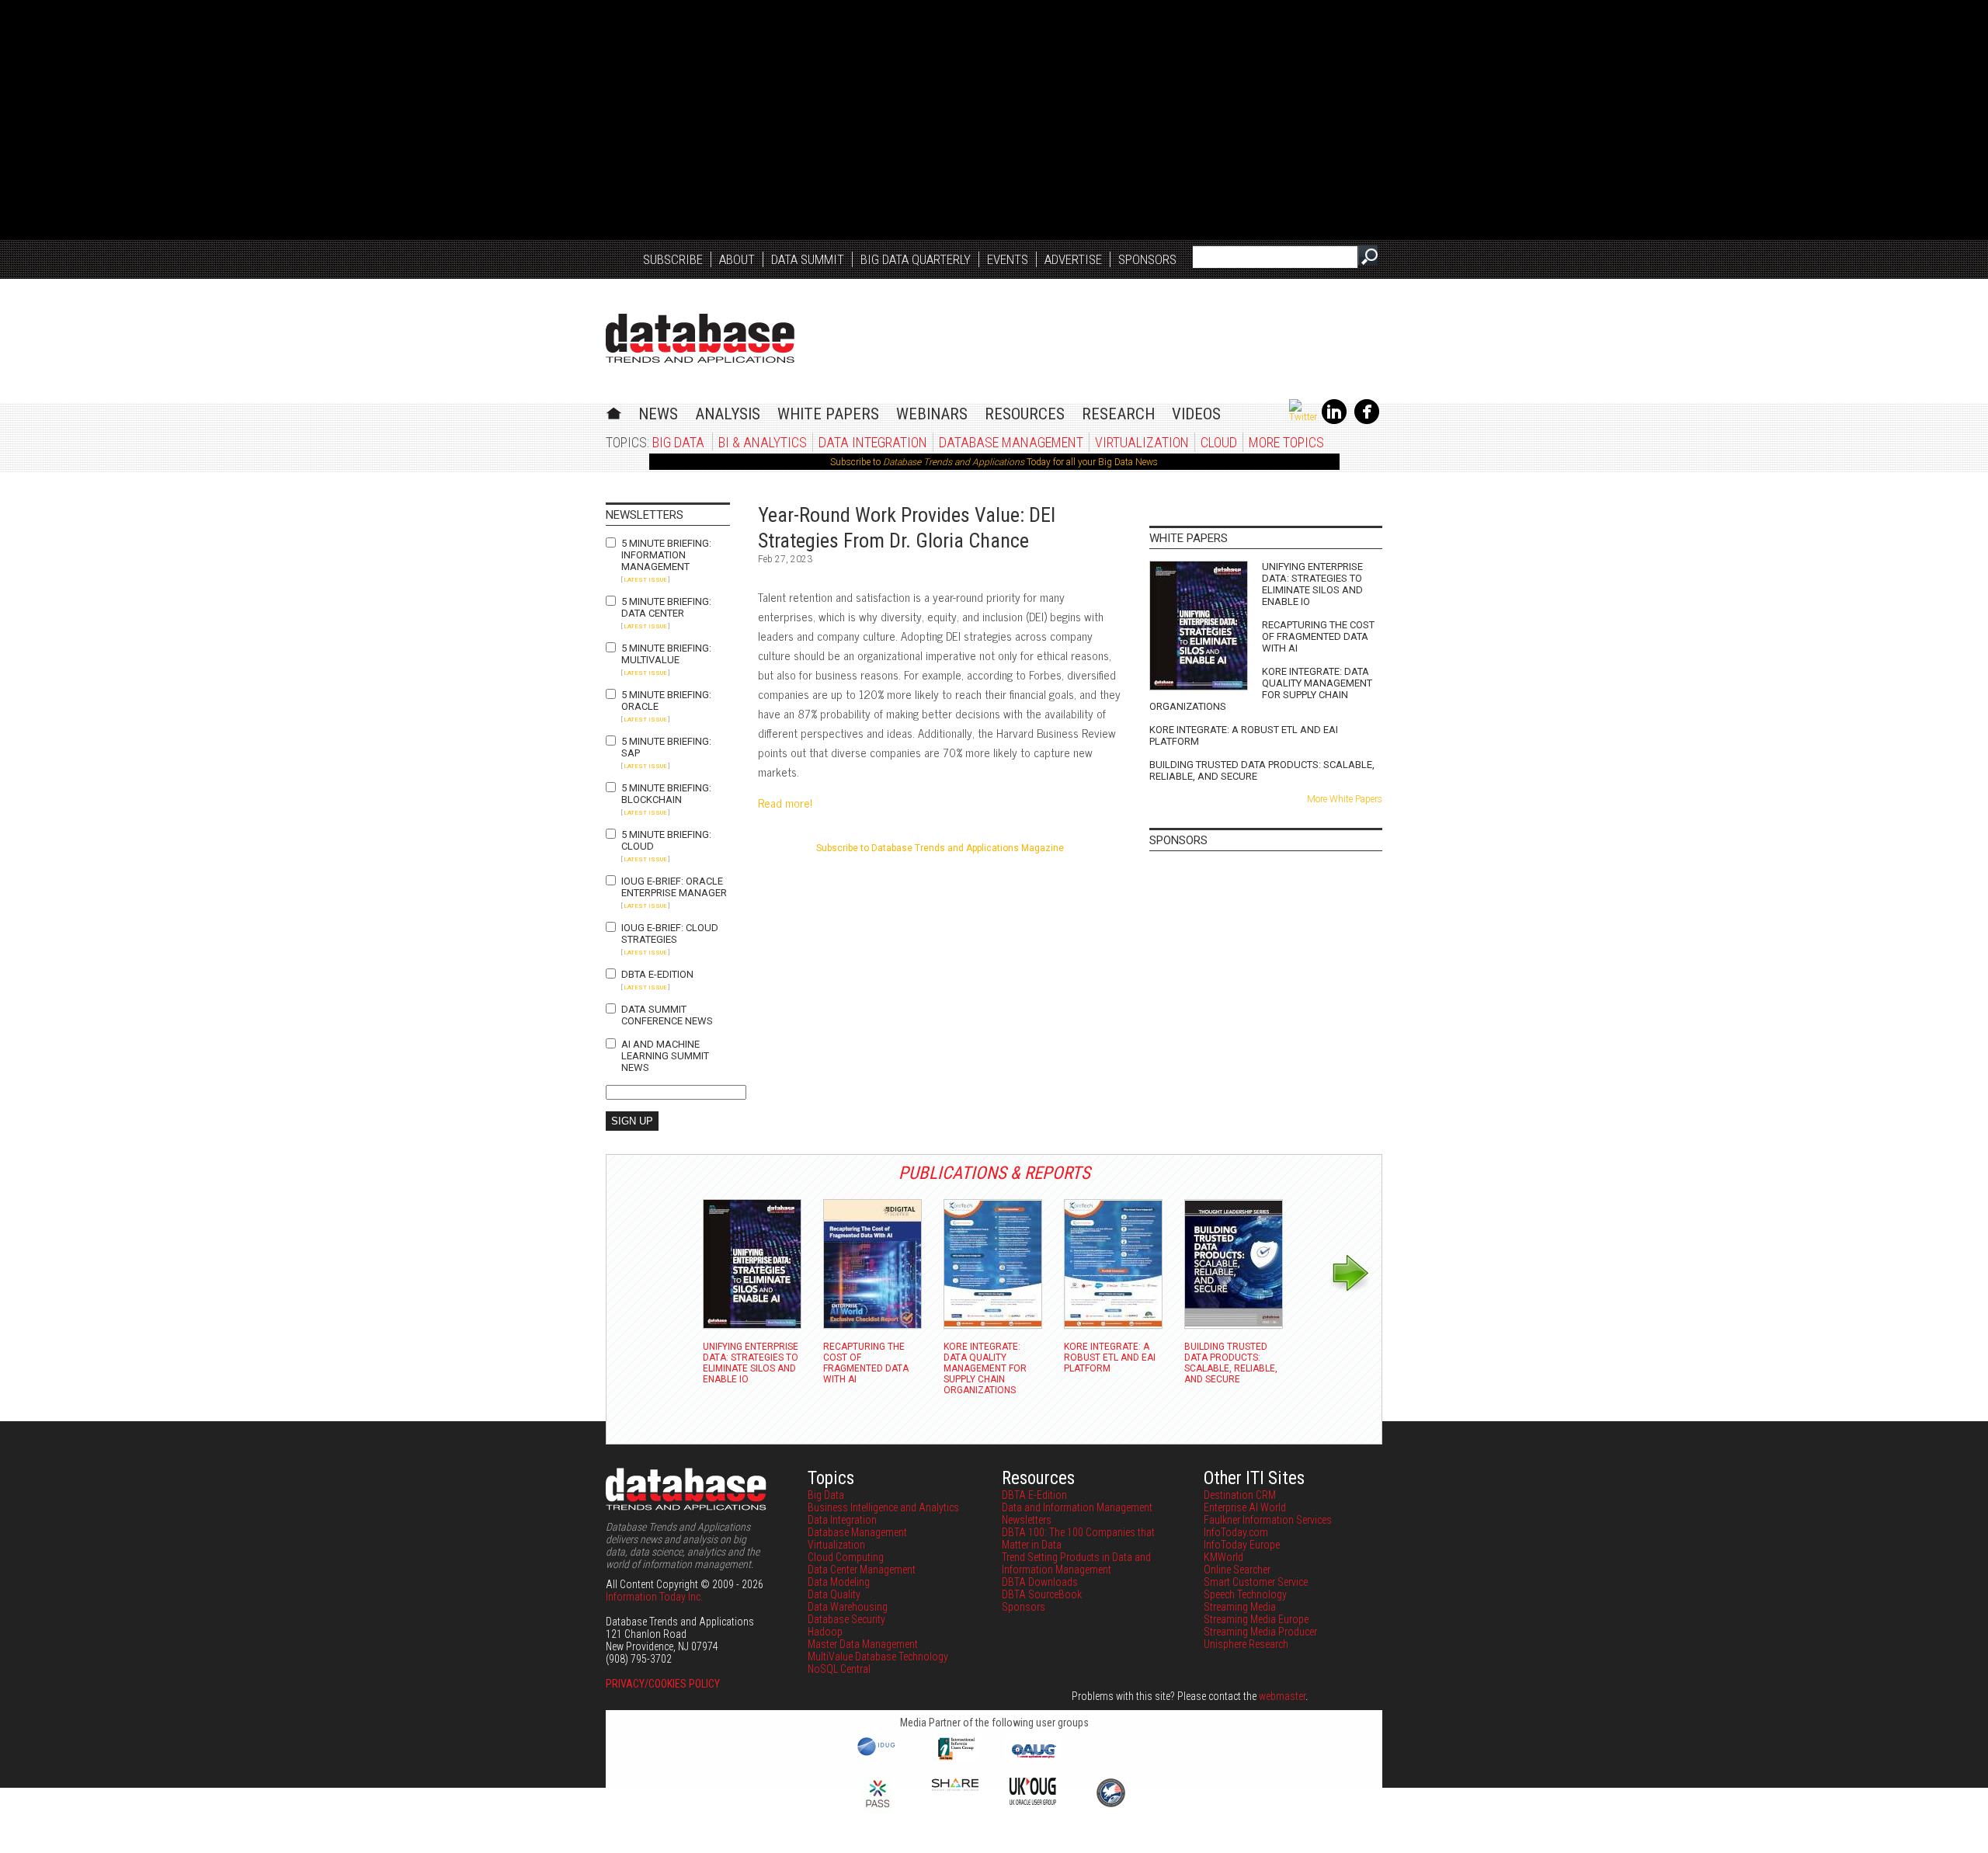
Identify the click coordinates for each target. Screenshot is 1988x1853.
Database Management (1011, 442)
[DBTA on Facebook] (1367, 421)
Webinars (932, 414)
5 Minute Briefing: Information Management (666, 555)
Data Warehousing (848, 1607)
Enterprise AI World (1245, 1507)
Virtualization (1142, 442)
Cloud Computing (846, 1557)
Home (614, 411)
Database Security (846, 1619)
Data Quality (834, 1594)
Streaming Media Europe (1256, 1619)
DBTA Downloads (1040, 1582)
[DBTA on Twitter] (1303, 417)
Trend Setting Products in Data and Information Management (1076, 1563)
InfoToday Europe (1242, 1545)
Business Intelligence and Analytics (883, 1507)
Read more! (785, 803)
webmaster (1282, 1696)
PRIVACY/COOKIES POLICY (663, 1684)
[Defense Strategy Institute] (1110, 1805)
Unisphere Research (1246, 1644)
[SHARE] (955, 1787)
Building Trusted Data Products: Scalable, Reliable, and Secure (1262, 770)
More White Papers (1345, 799)
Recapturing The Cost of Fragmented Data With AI (1318, 636)
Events (1008, 259)
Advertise (1073, 259)
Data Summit (808, 259)
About (737, 259)
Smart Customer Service (1256, 1582)
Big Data (678, 442)
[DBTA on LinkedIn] (1334, 421)
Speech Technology (1245, 1594)
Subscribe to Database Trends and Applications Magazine (940, 848)
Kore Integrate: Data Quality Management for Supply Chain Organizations (1261, 689)
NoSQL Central (839, 1669)
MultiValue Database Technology (878, 1657)
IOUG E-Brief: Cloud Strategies (670, 933)
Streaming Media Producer (1260, 1632)
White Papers (828, 414)
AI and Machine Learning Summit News (665, 1056)
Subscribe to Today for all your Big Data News (994, 462)
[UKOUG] (1033, 1801)
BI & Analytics (763, 442)
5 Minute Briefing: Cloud (666, 840)
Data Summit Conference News (667, 1015)
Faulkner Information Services (1268, 1520)
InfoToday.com (1236, 1532)
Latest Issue (645, 580)
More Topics (1286, 442)
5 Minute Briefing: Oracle (666, 701)
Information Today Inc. (654, 1597)
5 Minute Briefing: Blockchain (666, 794)
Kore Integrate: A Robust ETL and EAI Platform (1244, 735)
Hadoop (825, 1632)
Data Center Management (862, 1570)
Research (1118, 414)
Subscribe (673, 259)
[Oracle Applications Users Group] (1033, 1758)
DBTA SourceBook (1042, 1594)
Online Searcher (1237, 1570)
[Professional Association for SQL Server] (878, 1809)
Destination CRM (1240, 1495)
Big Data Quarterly (916, 259)
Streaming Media (1240, 1607)
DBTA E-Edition (657, 974)
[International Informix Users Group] (956, 1758)
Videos (1196, 414)
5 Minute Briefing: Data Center (666, 607)
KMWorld (1223, 1557)
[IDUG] (878, 1754)
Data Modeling (839, 1582)
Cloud (1219, 442)
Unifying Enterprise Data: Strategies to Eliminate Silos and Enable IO (1312, 584)
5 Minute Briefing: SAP (666, 747)
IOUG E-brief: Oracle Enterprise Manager (674, 887)
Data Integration (873, 442)
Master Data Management (863, 1644)
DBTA (700, 338)
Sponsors (1147, 259)
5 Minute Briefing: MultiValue (666, 654)
